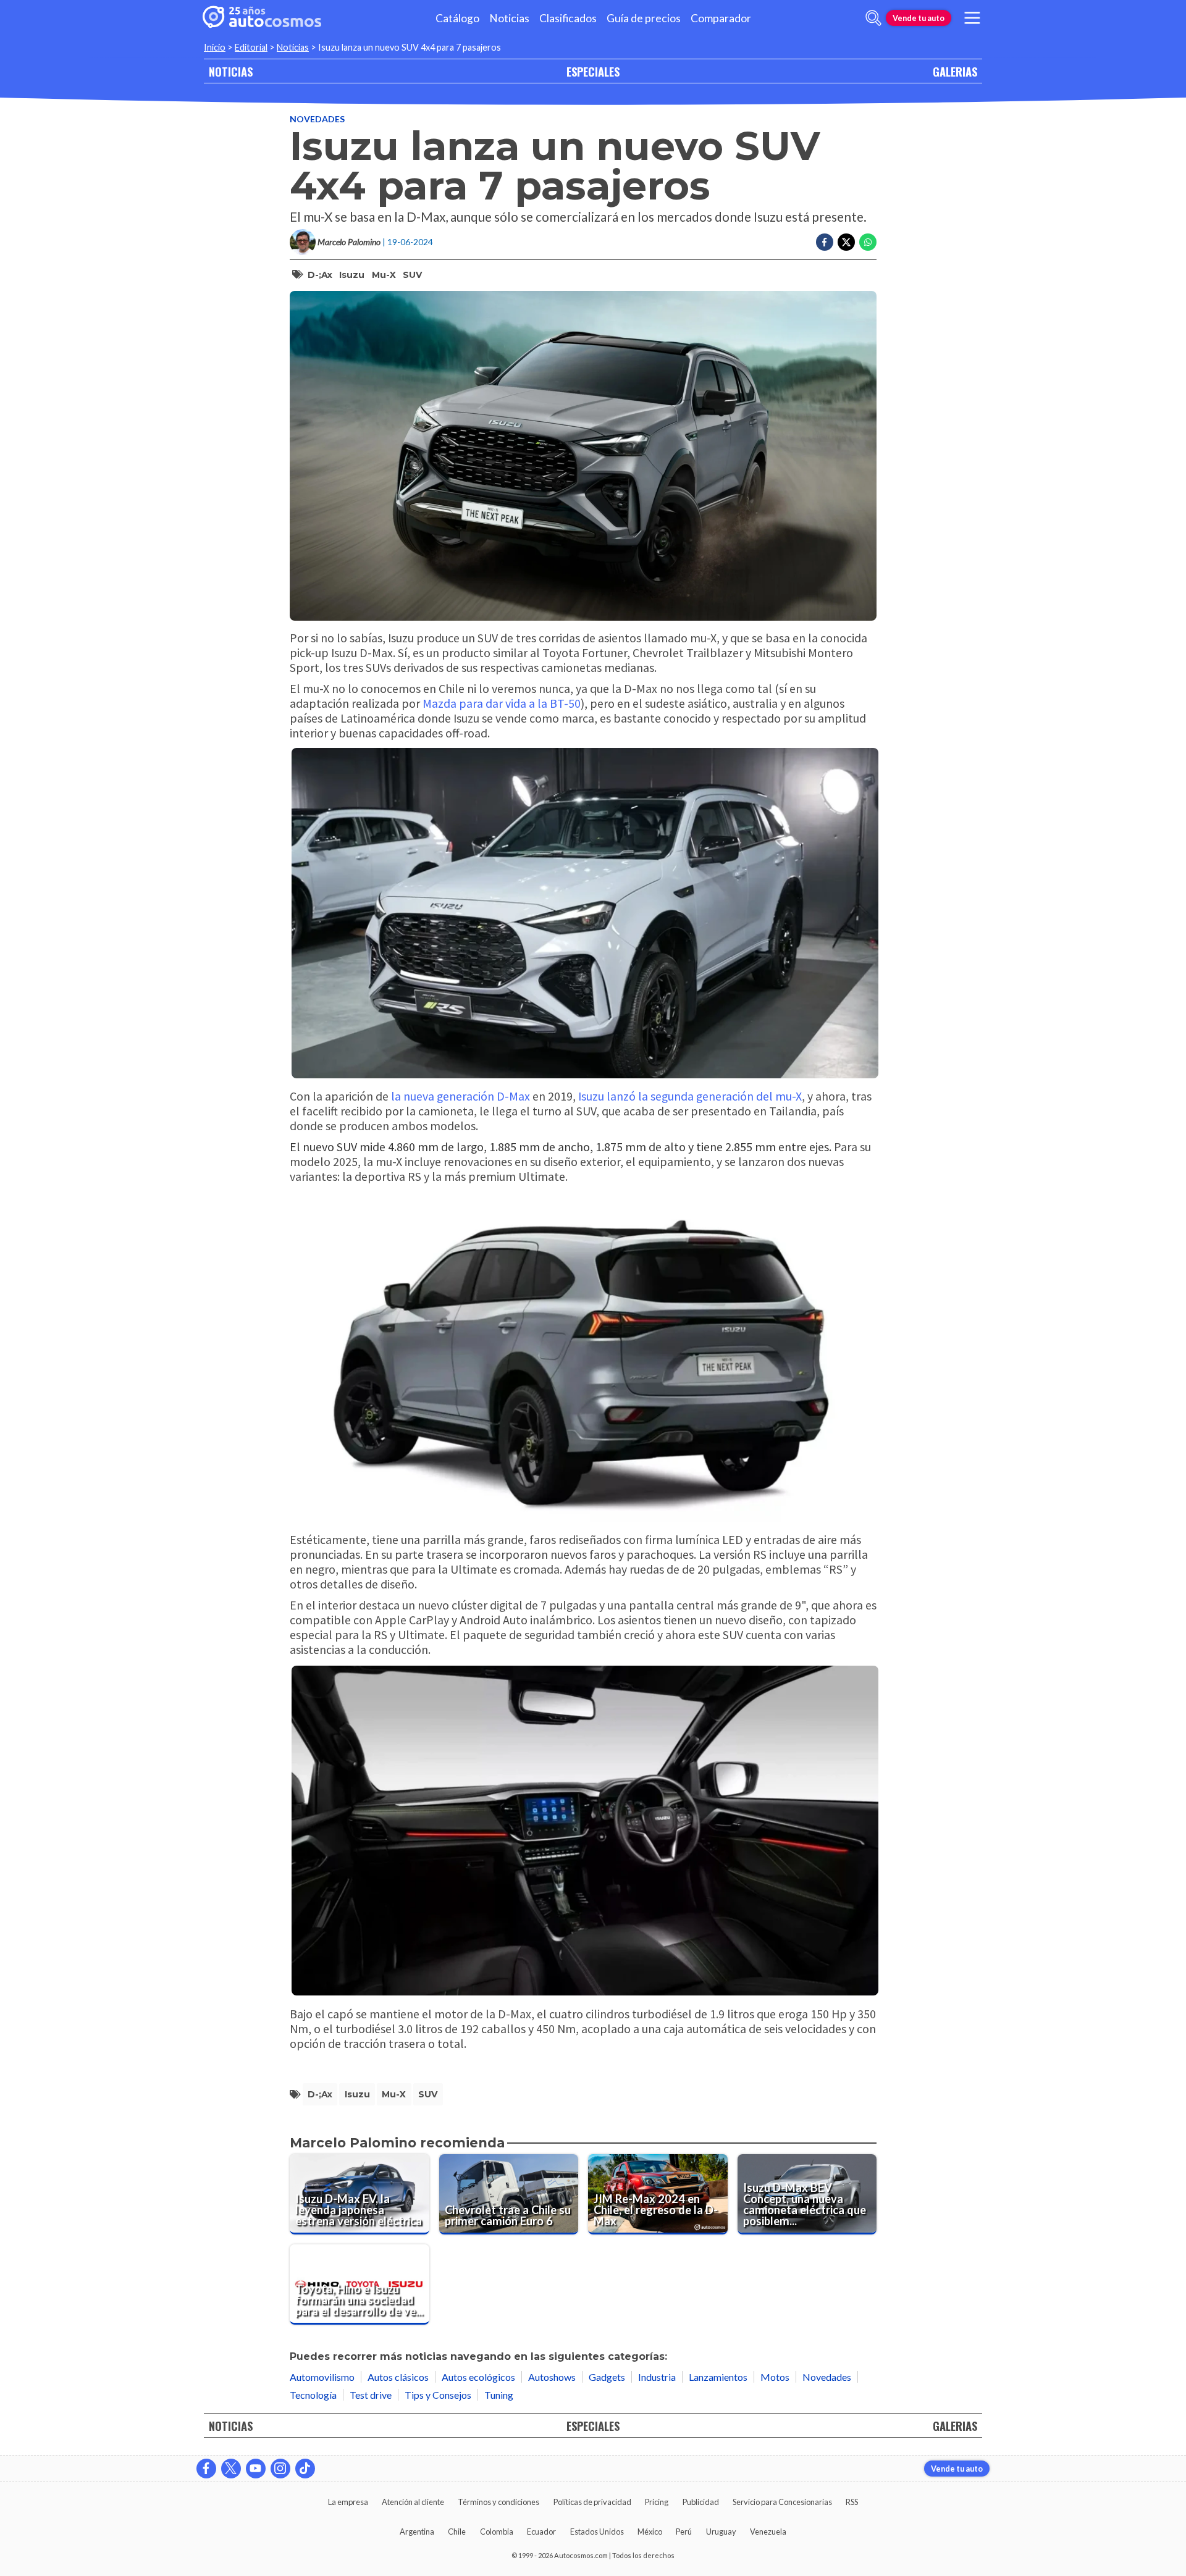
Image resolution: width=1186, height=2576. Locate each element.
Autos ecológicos (478, 2377)
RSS (852, 2502)
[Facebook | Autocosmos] (206, 2469)
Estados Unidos (597, 2532)
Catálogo (457, 18)
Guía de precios (644, 18)
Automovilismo (322, 2377)
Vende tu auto (919, 18)
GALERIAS (955, 71)
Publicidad (701, 2502)
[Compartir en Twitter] (846, 242)
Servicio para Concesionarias (782, 2502)
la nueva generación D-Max (461, 1096)
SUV (412, 275)
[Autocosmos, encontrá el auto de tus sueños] (262, 18)
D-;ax (320, 275)
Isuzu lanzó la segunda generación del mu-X (690, 1096)
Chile (457, 2532)
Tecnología (313, 2395)
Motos (775, 2377)
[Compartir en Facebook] (825, 242)
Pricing (657, 2502)
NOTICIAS (231, 71)
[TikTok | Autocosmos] (305, 2469)
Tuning (499, 2395)
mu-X (384, 275)
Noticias (509, 18)
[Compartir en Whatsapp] (868, 242)
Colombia (497, 2532)
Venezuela (768, 2532)
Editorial (251, 47)
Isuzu (352, 275)
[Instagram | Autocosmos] (280, 2469)
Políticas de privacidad (592, 2502)
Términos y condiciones (498, 2502)
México (650, 2532)
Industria (657, 2377)
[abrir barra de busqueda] (873, 18)
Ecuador (541, 2532)
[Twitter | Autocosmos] (231, 2469)
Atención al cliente (413, 2502)
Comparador (721, 18)
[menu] (972, 18)
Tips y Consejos (438, 2395)
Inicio (215, 47)
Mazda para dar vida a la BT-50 (502, 703)
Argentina (417, 2532)
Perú (684, 2532)
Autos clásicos (398, 2377)
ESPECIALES (593, 71)
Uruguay (721, 2532)
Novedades (317, 119)
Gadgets (607, 2377)
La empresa (348, 2502)
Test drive (371, 2395)
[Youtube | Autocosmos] (256, 2469)
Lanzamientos (718, 2377)
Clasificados (568, 18)
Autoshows (552, 2377)
